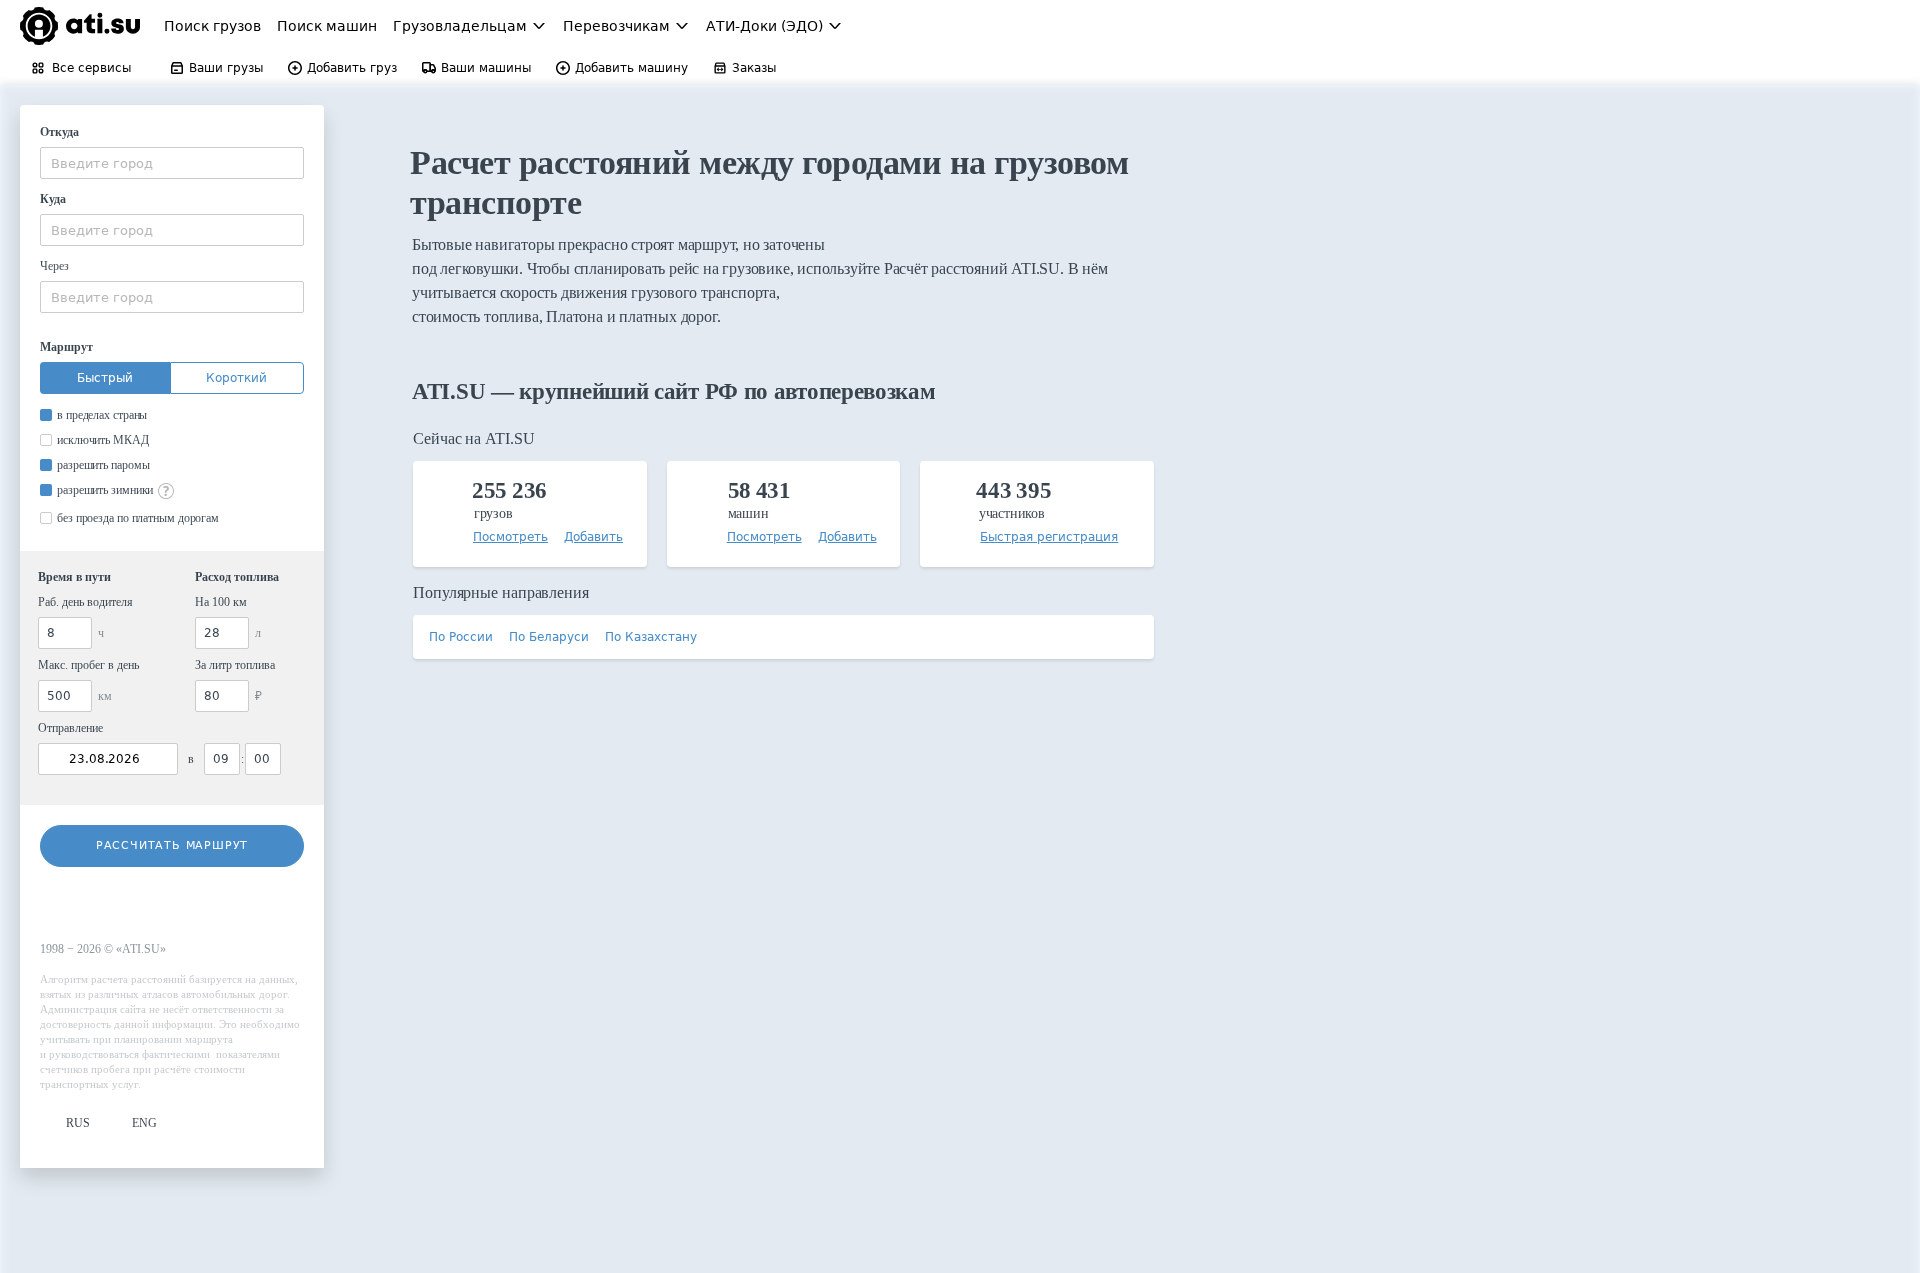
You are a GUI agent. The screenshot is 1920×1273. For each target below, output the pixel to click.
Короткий (236, 378)
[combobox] (172, 163)
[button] (65, 1123)
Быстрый (105, 378)
